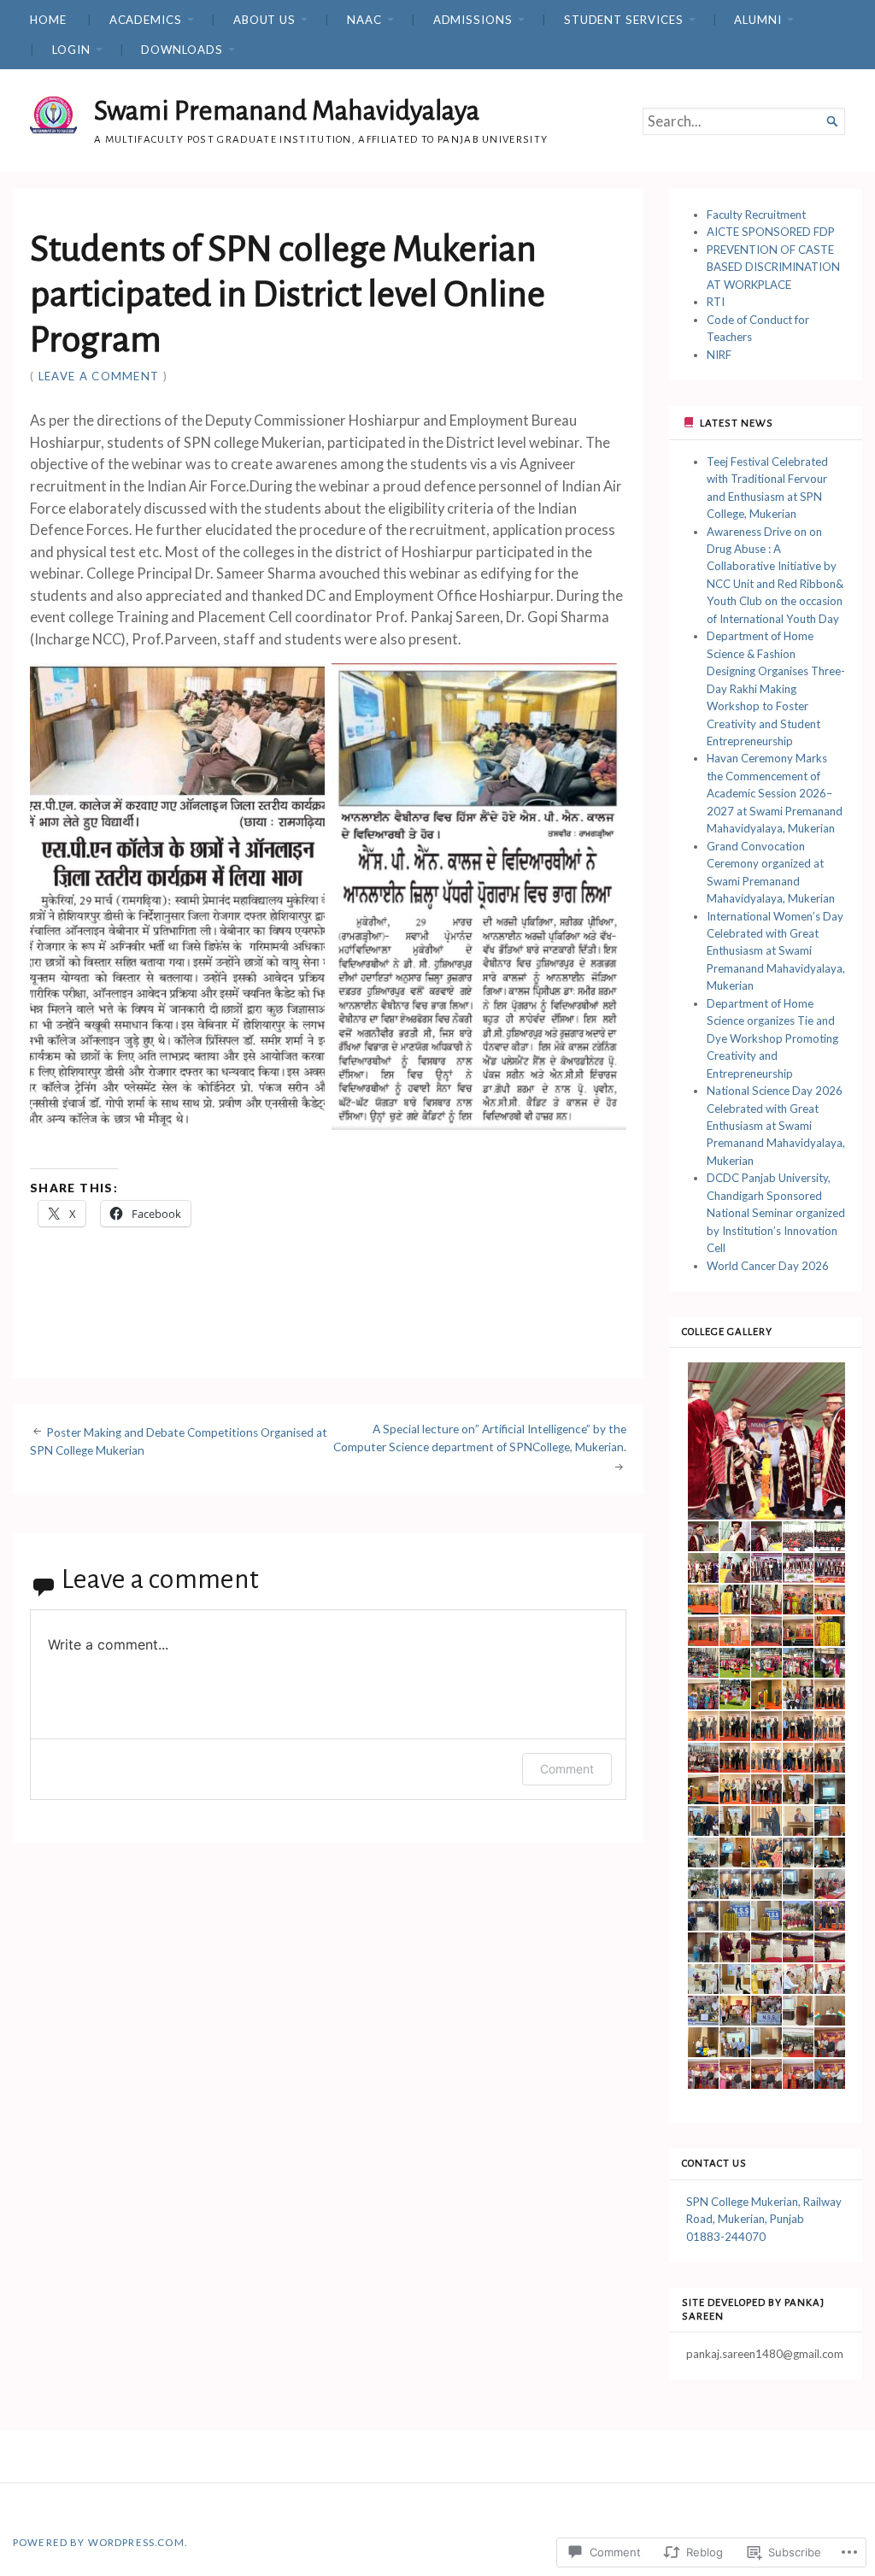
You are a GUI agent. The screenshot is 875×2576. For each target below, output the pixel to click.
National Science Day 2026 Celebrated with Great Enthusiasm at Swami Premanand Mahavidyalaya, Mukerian (776, 1126)
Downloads (182, 50)
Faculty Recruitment (756, 215)
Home (48, 20)
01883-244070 (726, 2237)
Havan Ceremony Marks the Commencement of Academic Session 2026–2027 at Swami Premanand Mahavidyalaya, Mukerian (775, 793)
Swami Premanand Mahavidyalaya (287, 111)
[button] (766, 1441)
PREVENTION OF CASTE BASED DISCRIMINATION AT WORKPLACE (773, 267)
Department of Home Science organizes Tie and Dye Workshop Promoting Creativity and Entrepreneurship (772, 1038)
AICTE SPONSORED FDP (771, 232)
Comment (567, 1769)
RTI (716, 302)
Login (71, 50)
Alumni (758, 20)
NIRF (719, 355)
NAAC (364, 20)
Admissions (473, 20)
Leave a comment (99, 376)
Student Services (624, 20)
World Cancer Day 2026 (768, 1266)
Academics (146, 20)
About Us (264, 20)
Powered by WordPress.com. (100, 2542)
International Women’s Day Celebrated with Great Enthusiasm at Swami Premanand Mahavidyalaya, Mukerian (776, 951)
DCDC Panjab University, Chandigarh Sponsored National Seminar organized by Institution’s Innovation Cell (776, 1213)
